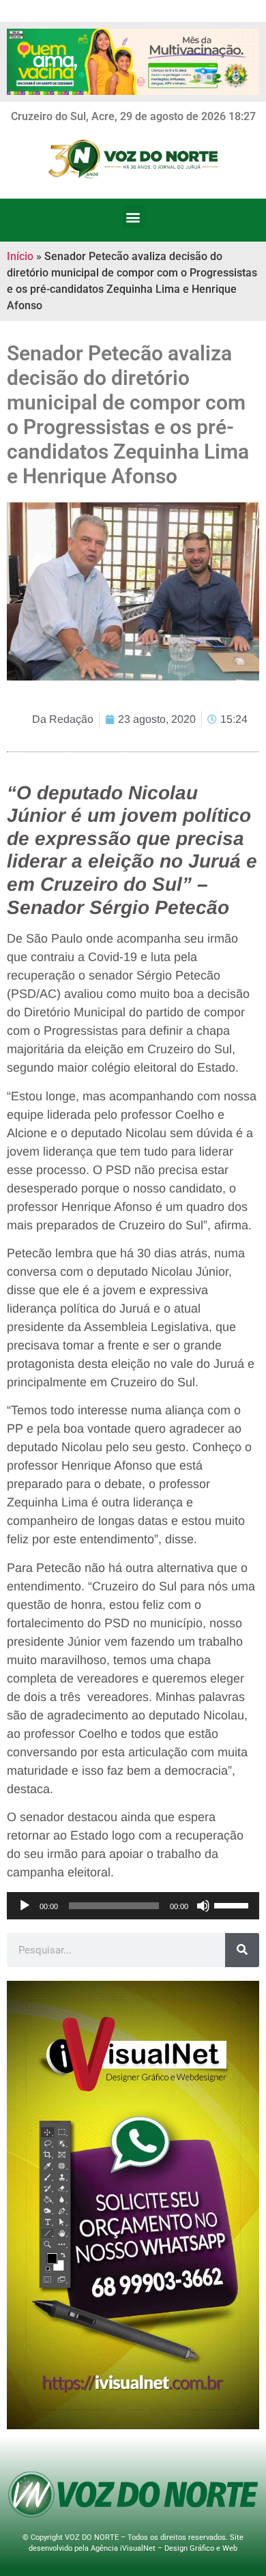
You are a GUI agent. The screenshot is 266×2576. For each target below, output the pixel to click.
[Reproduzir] (25, 1906)
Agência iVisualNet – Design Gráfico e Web (164, 2548)
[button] (133, 217)
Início (20, 256)
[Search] (242, 1950)
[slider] (233, 1904)
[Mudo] (203, 1906)
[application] (133, 1906)
